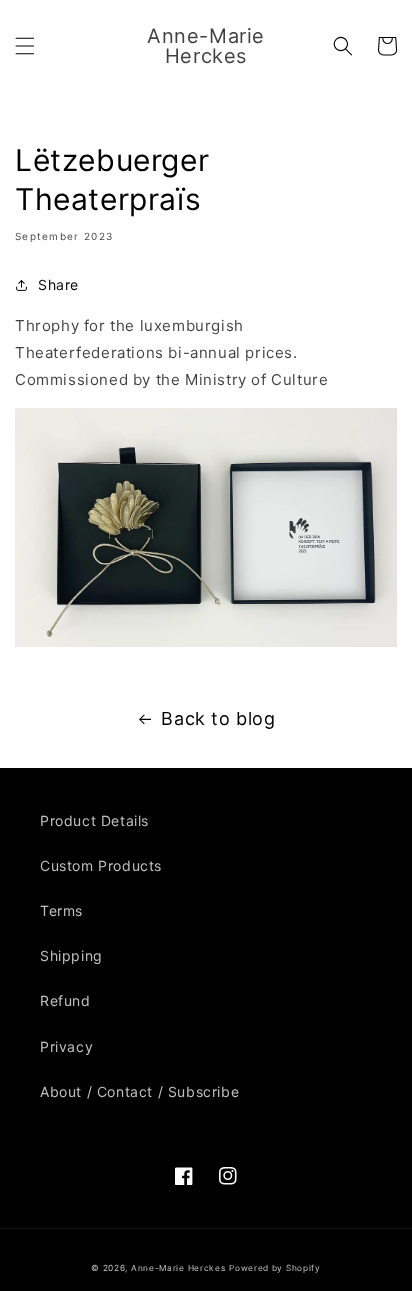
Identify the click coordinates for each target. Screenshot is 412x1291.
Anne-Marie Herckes (178, 1268)
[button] (25, 46)
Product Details (94, 820)
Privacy (66, 1046)
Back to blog (218, 718)
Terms (61, 910)
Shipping (71, 955)
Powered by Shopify (275, 1268)
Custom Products (101, 865)
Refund (65, 1000)
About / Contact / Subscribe (139, 1091)
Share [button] (58, 284)
